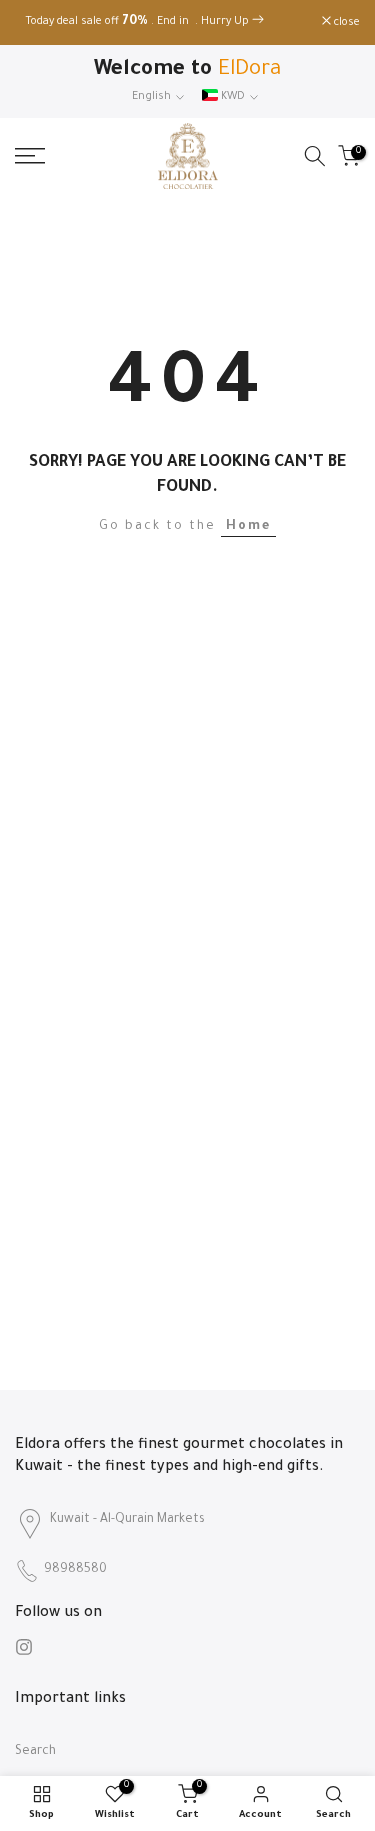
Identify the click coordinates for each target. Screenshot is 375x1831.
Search (35, 1752)
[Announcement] (168, 23)
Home (248, 527)
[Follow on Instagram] (24, 1647)
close (345, 23)
